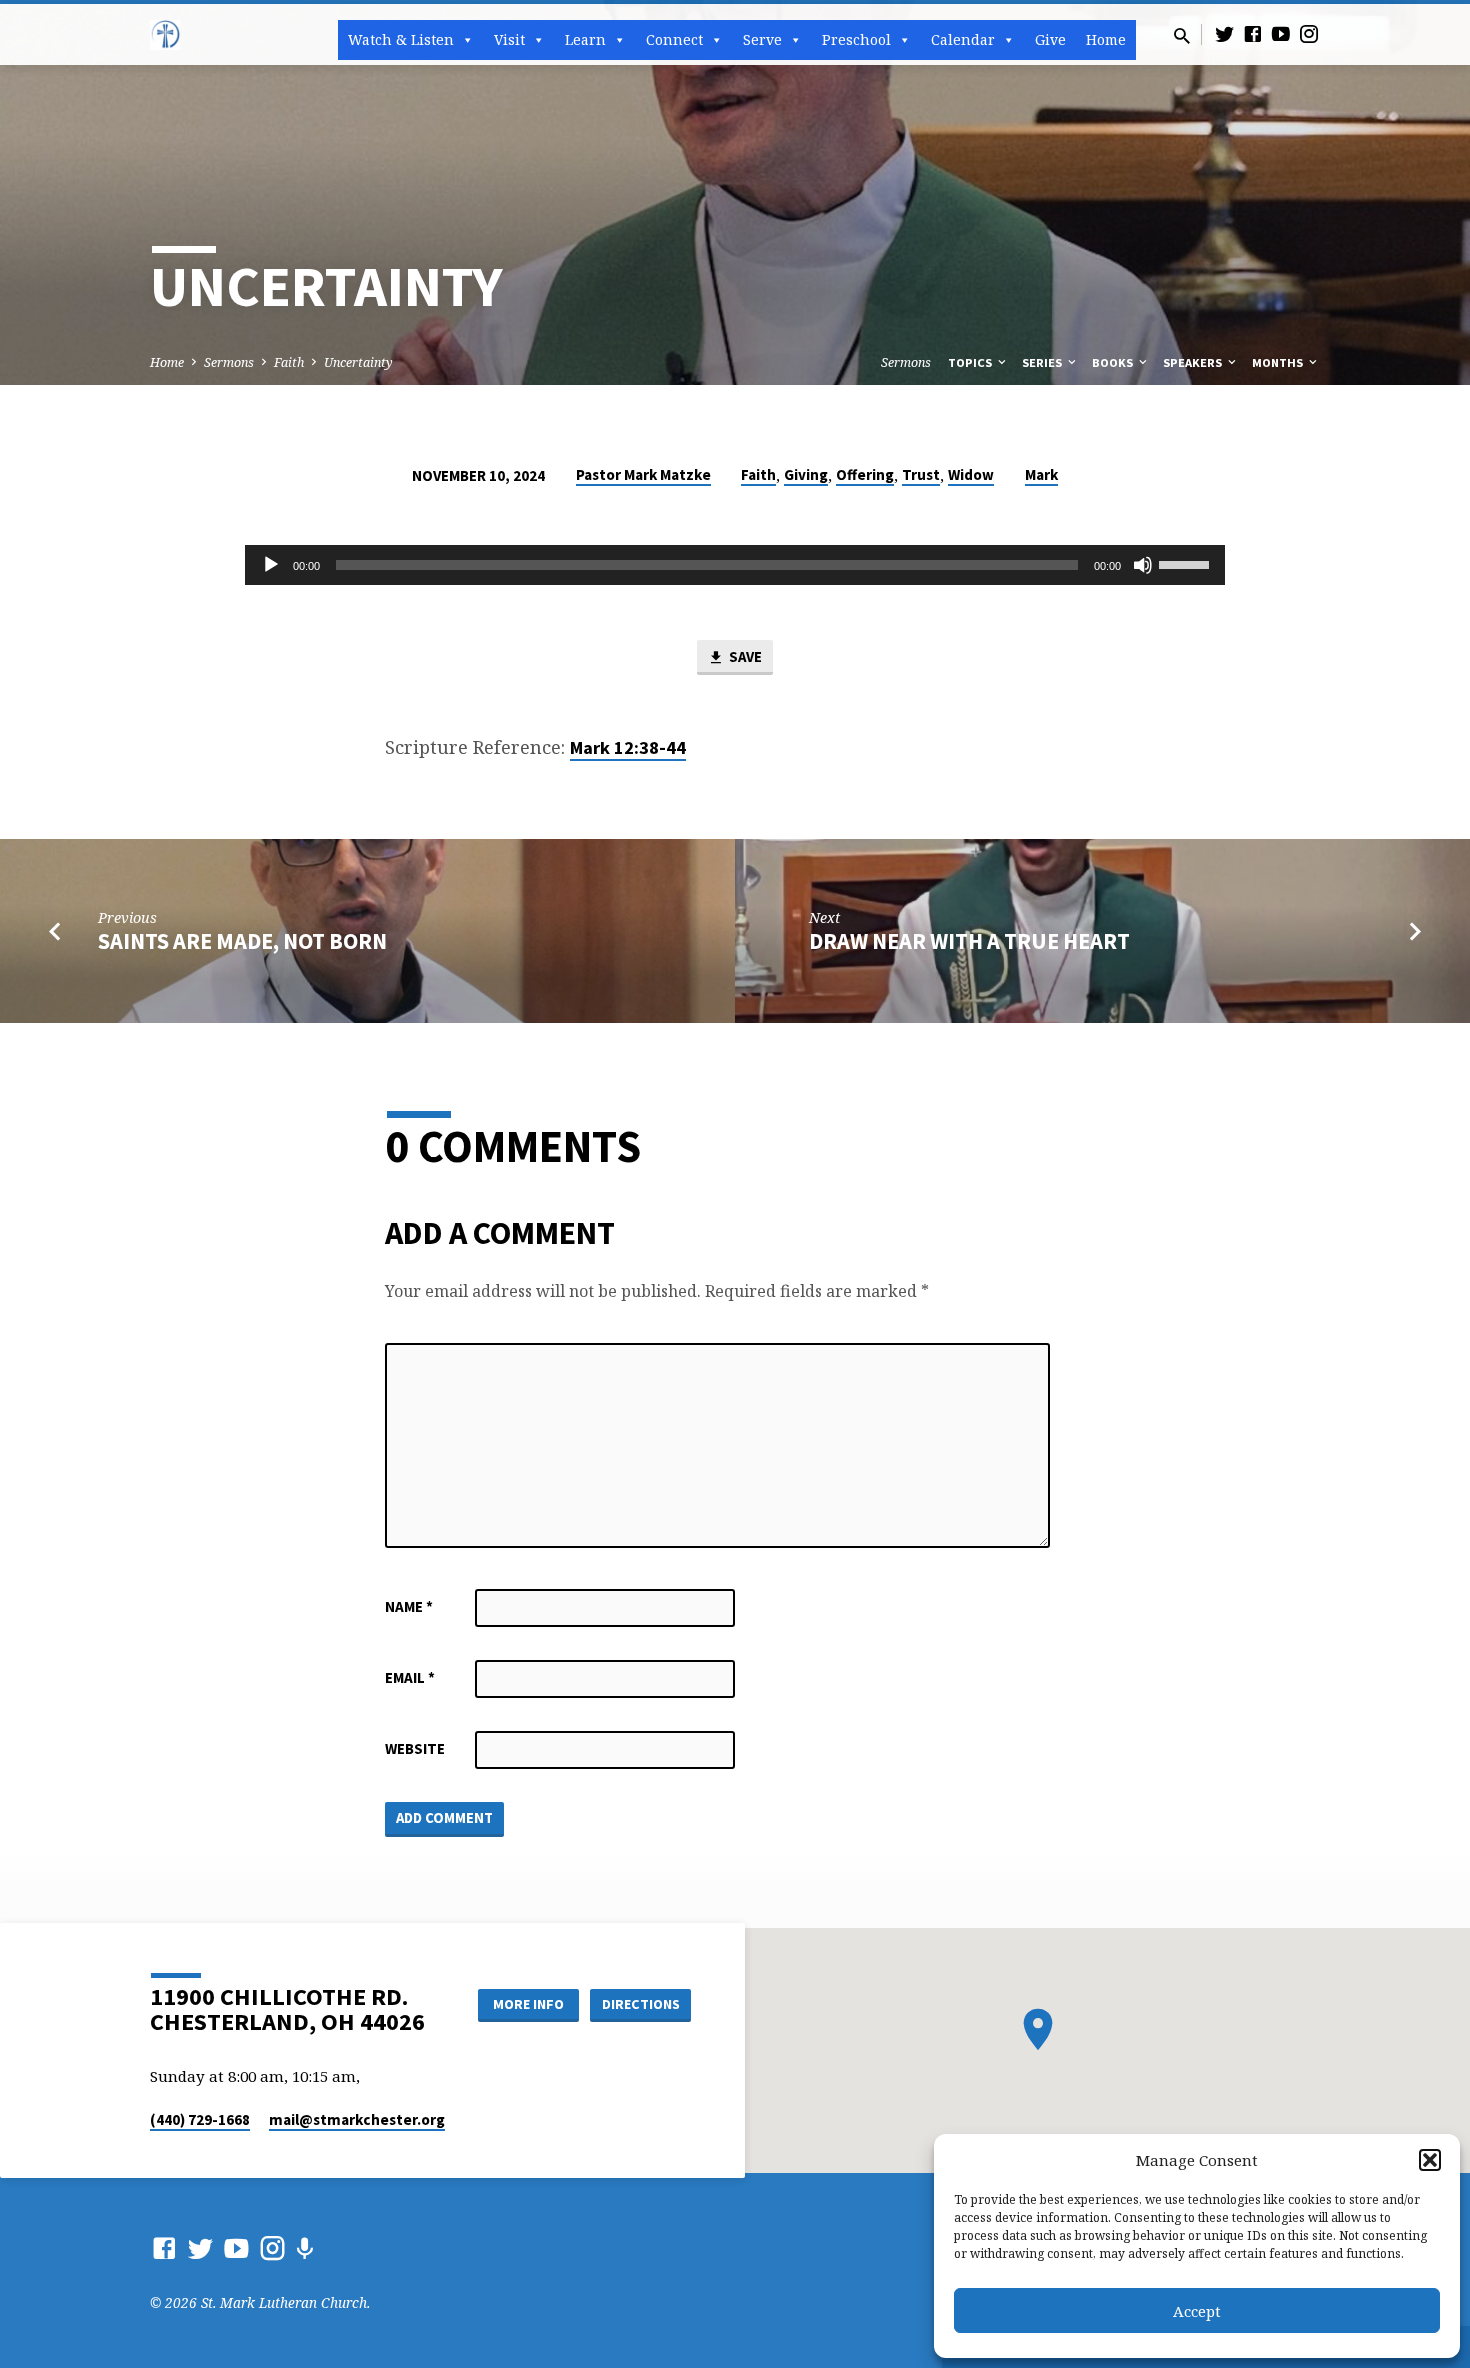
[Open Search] (1182, 35)
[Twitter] (1225, 33)
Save (744, 656)
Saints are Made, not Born (242, 941)
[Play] (271, 565)
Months (1279, 362)
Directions (641, 2004)
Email (410, 1677)
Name (409, 1606)
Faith (289, 362)
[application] (735, 565)
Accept (1197, 2311)
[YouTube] (1281, 33)
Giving (806, 474)
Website (415, 1748)
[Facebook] (1253, 33)
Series (1043, 362)
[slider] (1187, 563)
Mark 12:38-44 (628, 747)
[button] (1430, 2160)
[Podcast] (304, 2248)
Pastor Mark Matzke (643, 474)
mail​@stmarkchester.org (357, 2119)
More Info (528, 2004)
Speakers (1194, 362)
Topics (971, 362)
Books (1114, 362)
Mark (1041, 474)
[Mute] (1143, 565)
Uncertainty (358, 362)
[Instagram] (1309, 33)
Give (1050, 39)
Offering (865, 474)
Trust (921, 474)
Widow (971, 474)
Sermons (229, 362)
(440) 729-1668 (200, 2119)
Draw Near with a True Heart (969, 941)
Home (1106, 39)
